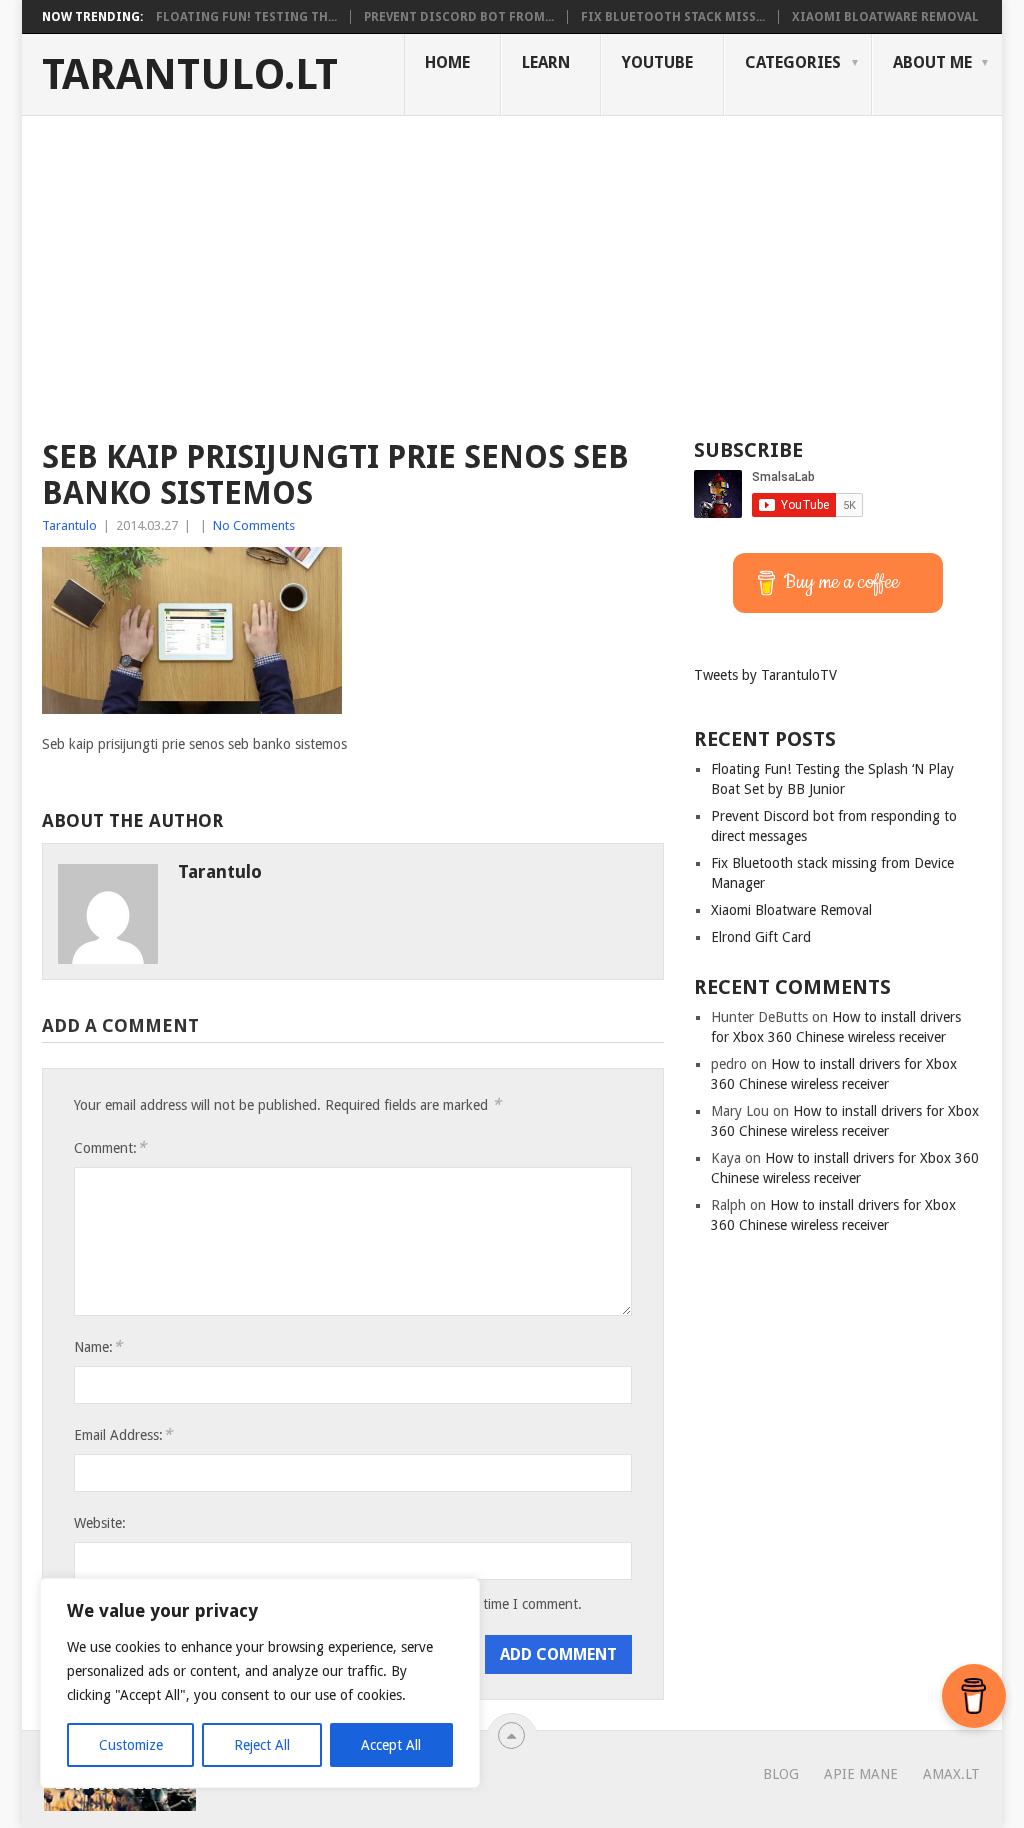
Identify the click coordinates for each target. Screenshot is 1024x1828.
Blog (781, 1774)
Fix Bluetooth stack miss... (673, 17)
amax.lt (951, 1774)
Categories (793, 62)
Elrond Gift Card (761, 937)
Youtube (657, 62)
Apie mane (861, 1774)
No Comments (254, 525)
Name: (98, 1346)
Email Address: (123, 1434)
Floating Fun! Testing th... (246, 17)
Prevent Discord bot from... (459, 17)
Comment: (110, 1147)
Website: (100, 1523)
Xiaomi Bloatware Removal (885, 17)
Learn (546, 62)
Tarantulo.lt (190, 75)
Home (447, 62)
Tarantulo (69, 525)
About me (932, 62)
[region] (260, 1683)
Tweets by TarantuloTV (765, 675)
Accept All (391, 1745)
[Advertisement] (512, 266)
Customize (131, 1745)
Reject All (262, 1745)
